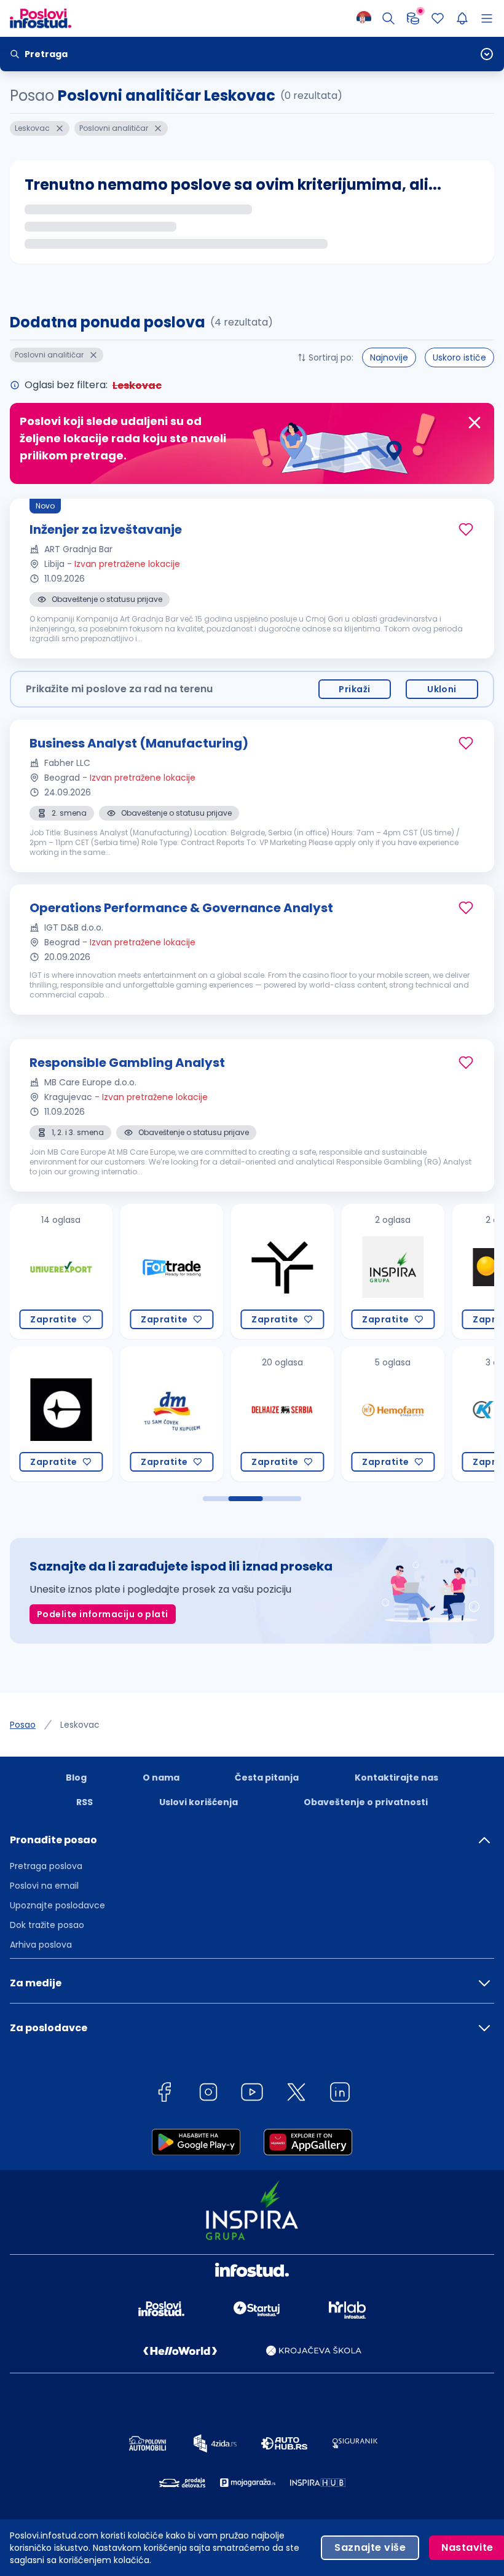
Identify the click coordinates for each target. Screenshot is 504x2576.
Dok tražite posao (47, 1925)
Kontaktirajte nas (396, 1778)
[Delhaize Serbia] (280, 1414)
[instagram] (208, 2094)
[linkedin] (340, 2094)
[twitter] (296, 2094)
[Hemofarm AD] (391, 1414)
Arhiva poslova (41, 1945)
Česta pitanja (267, 1778)
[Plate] (413, 18)
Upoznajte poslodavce (57, 1905)
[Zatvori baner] (474, 423)
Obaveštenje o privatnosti (366, 1802)
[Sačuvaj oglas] (466, 529)
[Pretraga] (388, 18)
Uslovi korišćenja (199, 1802)
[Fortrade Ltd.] (170, 1271)
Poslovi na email (44, 1886)
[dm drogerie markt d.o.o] (170, 1414)
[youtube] (252, 2094)
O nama (161, 1778)
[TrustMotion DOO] (280, 1271)
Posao (23, 1725)
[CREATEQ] (59, 1414)
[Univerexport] (59, 1271)
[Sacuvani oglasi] (438, 18)
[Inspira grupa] (391, 1271)
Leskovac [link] (80, 1725)
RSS (85, 1802)
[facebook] (164, 2094)
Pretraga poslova (46, 1866)
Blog (76, 1778)
